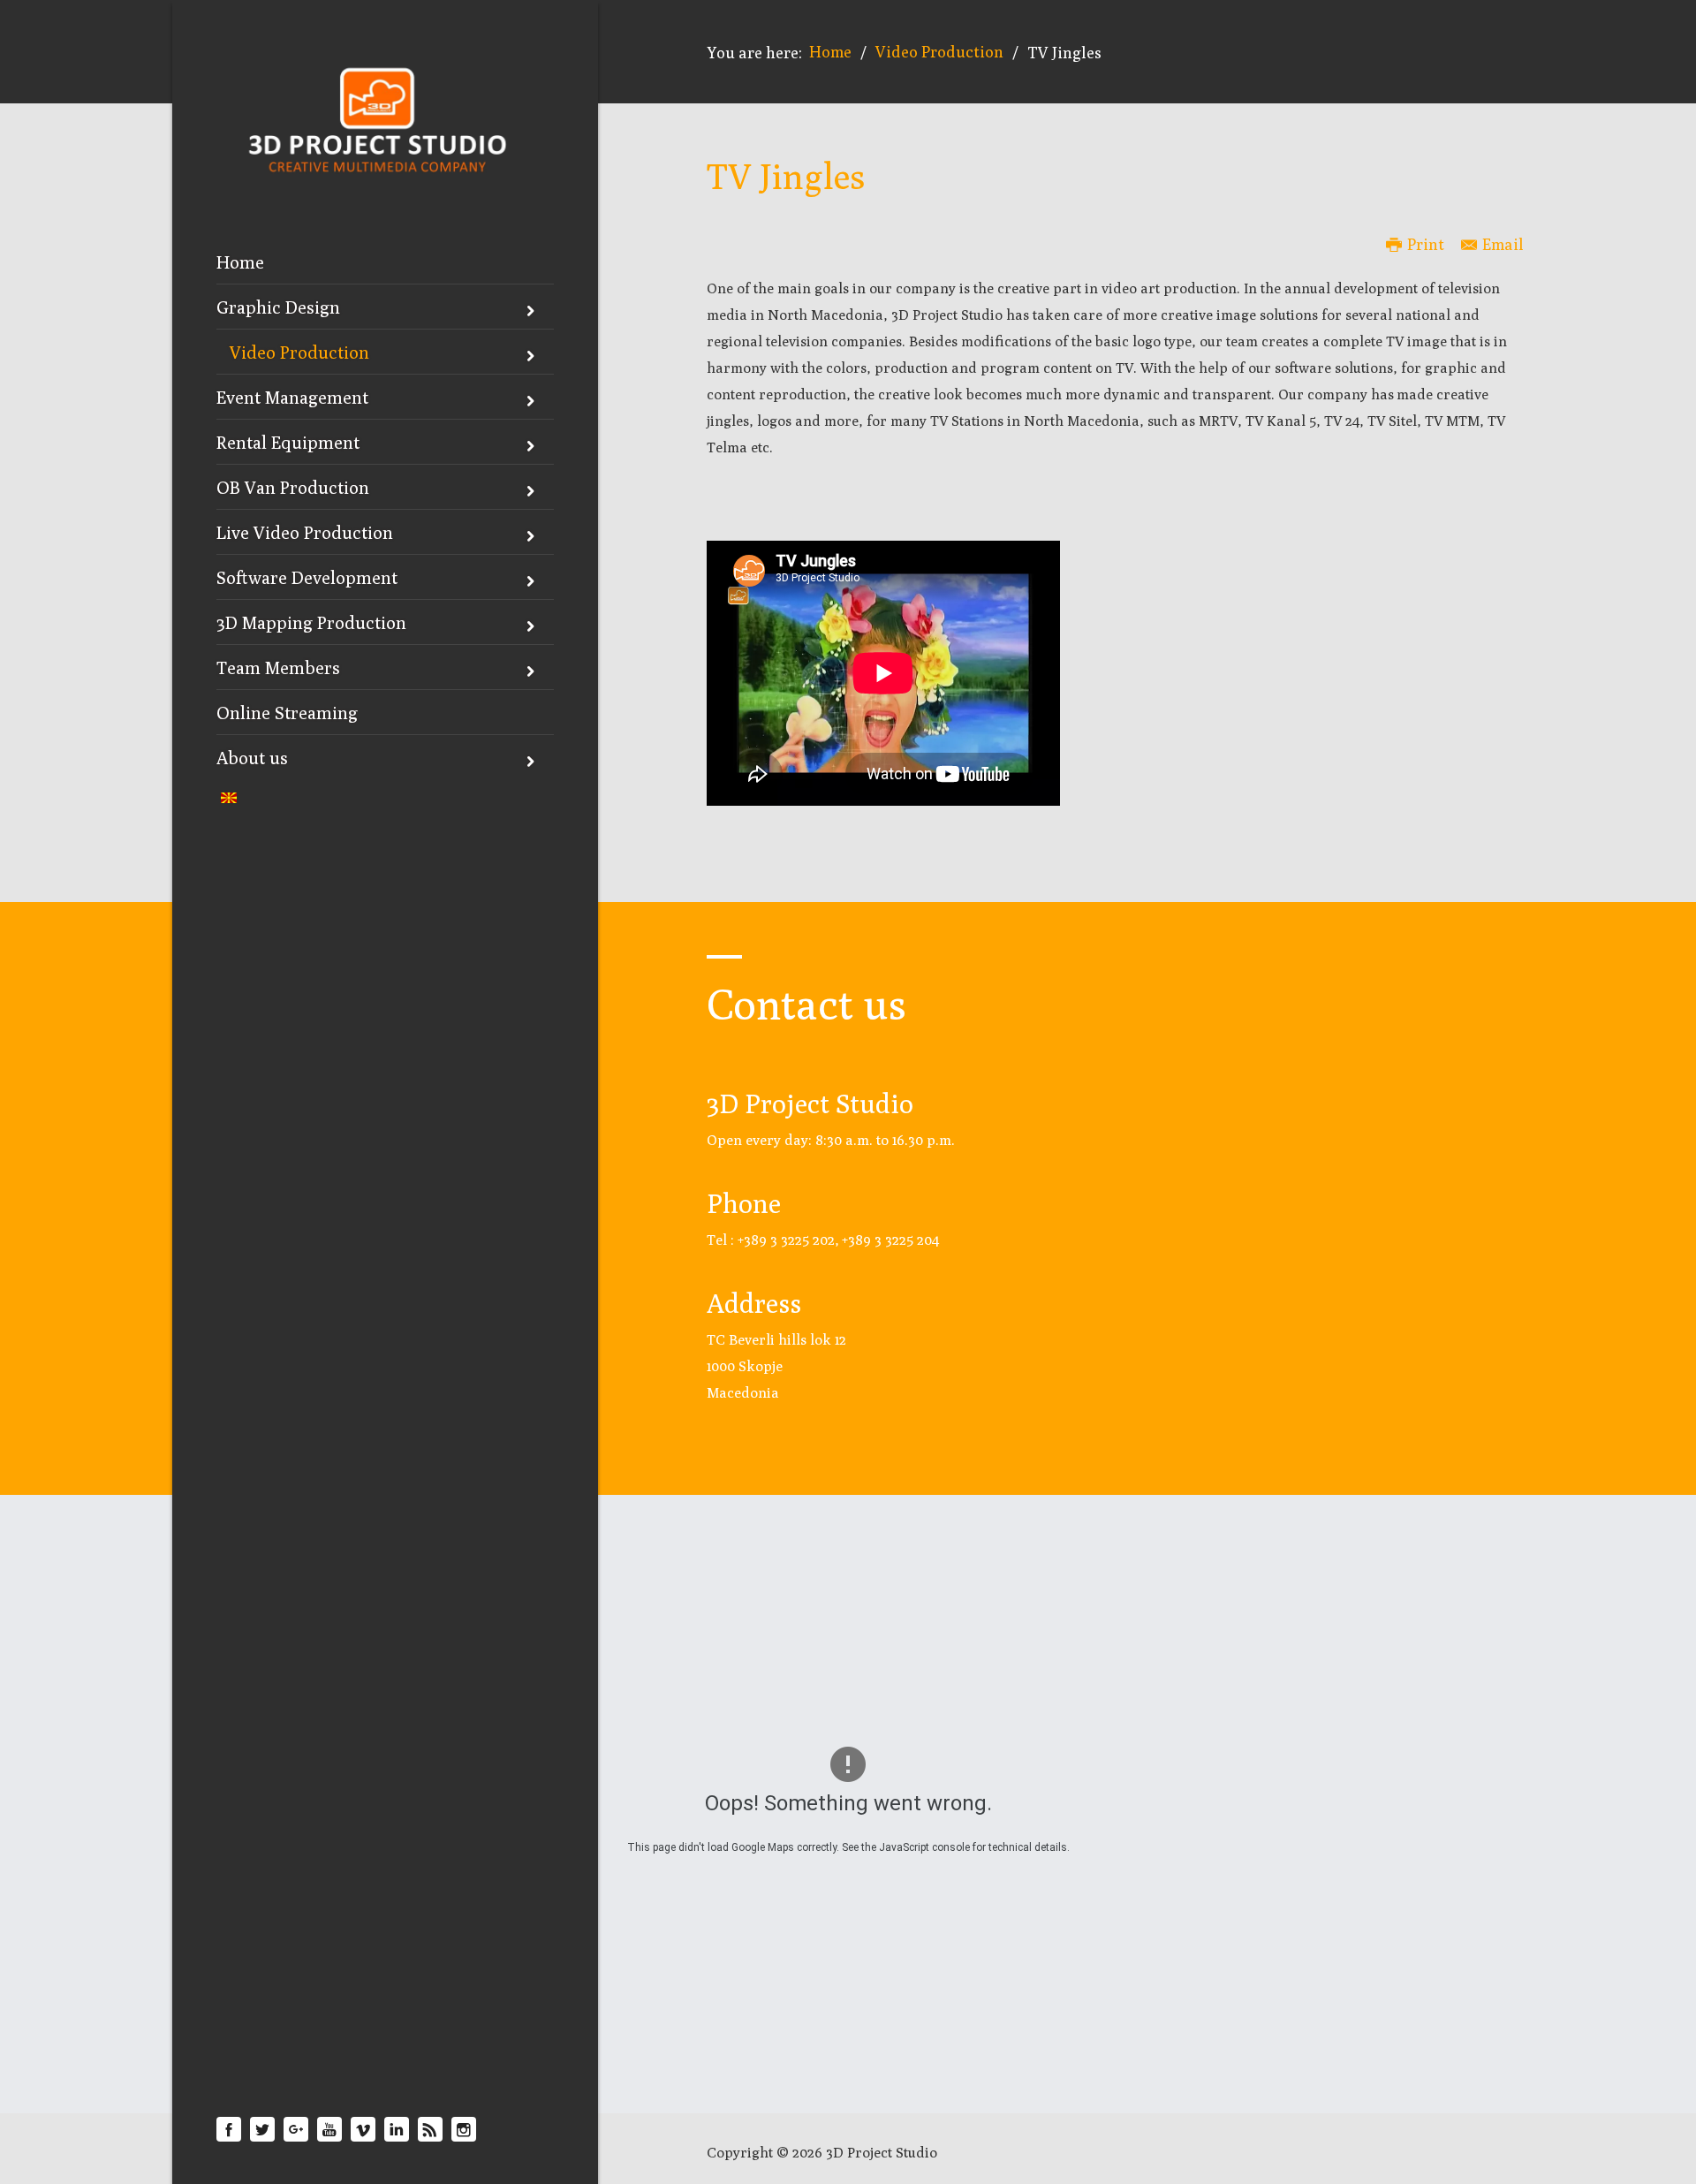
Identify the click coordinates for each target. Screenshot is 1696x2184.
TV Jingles (786, 176)
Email (1503, 244)
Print (1426, 244)
